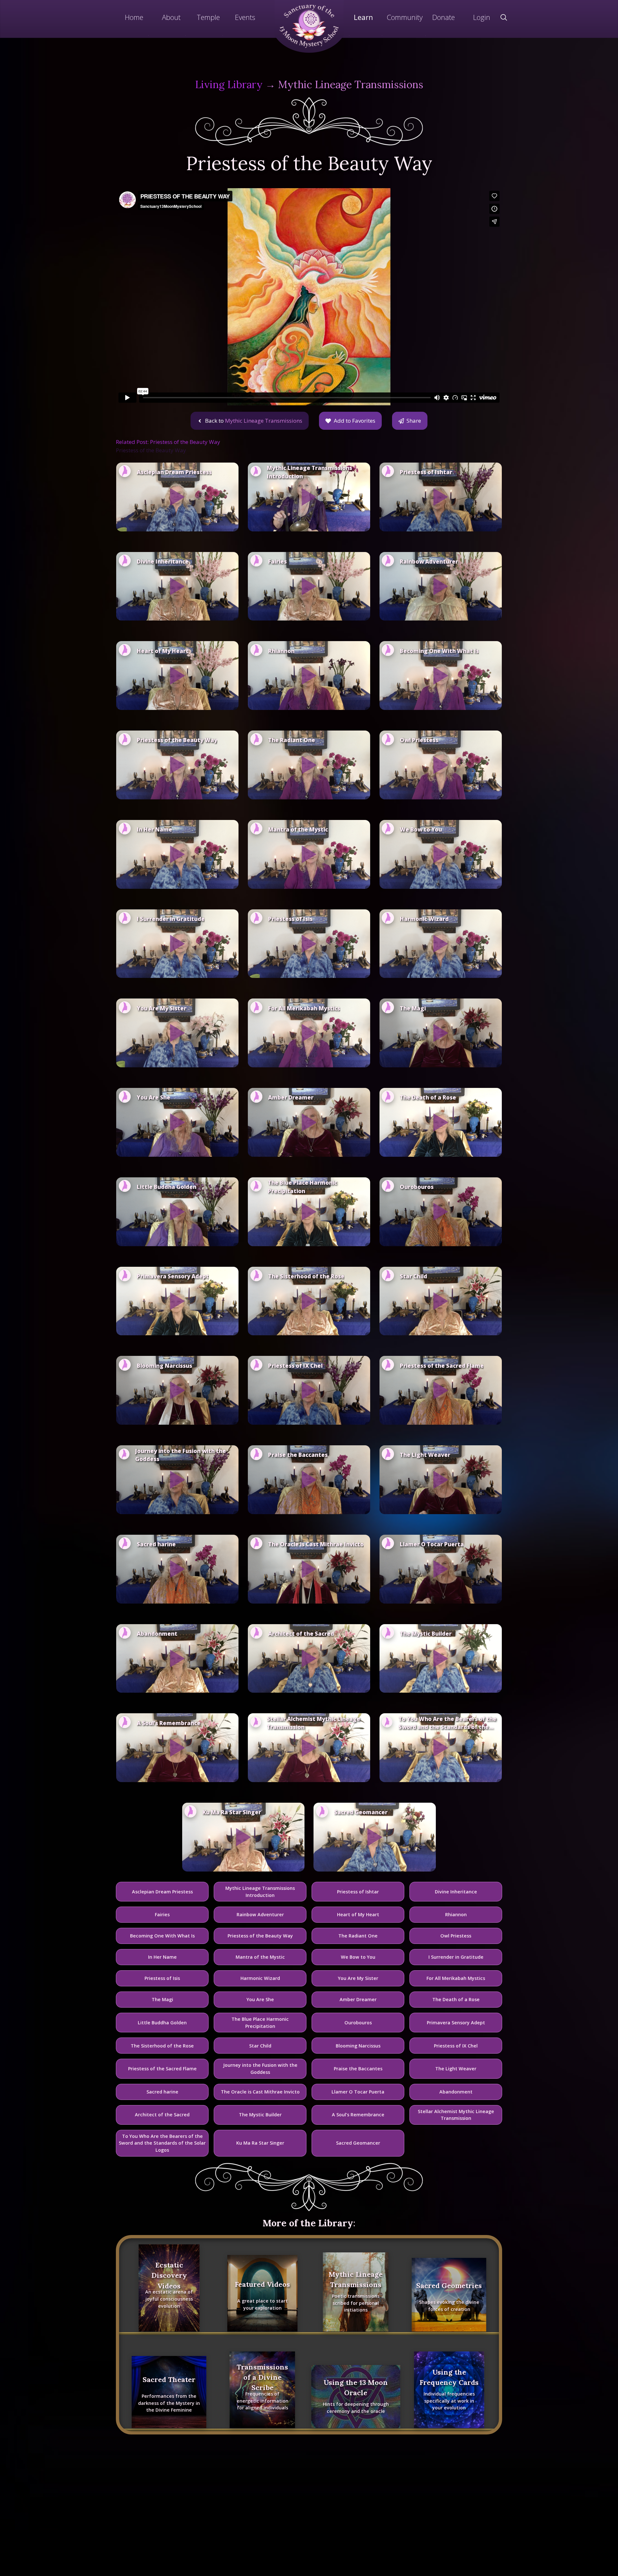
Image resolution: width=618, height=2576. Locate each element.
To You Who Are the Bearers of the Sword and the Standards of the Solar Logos (162, 2143)
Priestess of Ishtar (358, 1892)
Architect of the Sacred (162, 2115)
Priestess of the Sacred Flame (162, 2069)
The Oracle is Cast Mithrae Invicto (260, 2092)
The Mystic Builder (260, 2115)
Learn (363, 17)
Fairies (162, 1914)
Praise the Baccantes (358, 2069)
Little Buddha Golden (162, 2023)
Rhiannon (456, 1914)
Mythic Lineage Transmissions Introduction (260, 1892)
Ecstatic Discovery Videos (169, 2275)
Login (482, 17)
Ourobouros (358, 2023)
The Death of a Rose (456, 1999)
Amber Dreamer (358, 1999)
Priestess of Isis (162, 1978)
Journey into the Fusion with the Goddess (260, 2069)
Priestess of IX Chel (456, 2046)
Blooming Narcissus (358, 2046)
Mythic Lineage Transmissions (351, 84)
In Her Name (162, 1957)
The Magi (162, 1999)
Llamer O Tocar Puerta (358, 2092)
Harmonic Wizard (260, 1978)
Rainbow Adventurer (260, 1914)
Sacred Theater (169, 2379)
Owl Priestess (456, 1936)
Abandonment (456, 2092)
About (171, 17)
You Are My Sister (358, 1978)
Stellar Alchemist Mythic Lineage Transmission (456, 2115)
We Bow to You (358, 1957)
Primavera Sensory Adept (456, 2023)
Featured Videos (262, 2284)
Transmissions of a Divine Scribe (262, 2377)
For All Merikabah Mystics (456, 1978)
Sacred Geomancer (358, 2143)
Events (245, 17)
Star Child (260, 2046)
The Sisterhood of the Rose (162, 2046)
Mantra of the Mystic (260, 1957)
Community (405, 17)
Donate (444, 17)
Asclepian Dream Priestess (162, 1892)
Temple (208, 17)
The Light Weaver (456, 2069)
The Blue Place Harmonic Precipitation (260, 2023)
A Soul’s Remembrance (358, 2115)
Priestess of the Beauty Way (260, 1936)
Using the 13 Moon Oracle (356, 2387)
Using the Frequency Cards (449, 2377)
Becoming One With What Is (162, 1936)
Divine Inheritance (456, 1892)
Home (134, 17)
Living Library (229, 84)
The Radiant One (358, 1936)
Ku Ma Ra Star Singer (260, 2143)
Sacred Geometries (449, 2286)
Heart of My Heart (358, 1914)
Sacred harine (162, 2092)
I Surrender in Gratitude (456, 1957)
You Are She (260, 1999)
